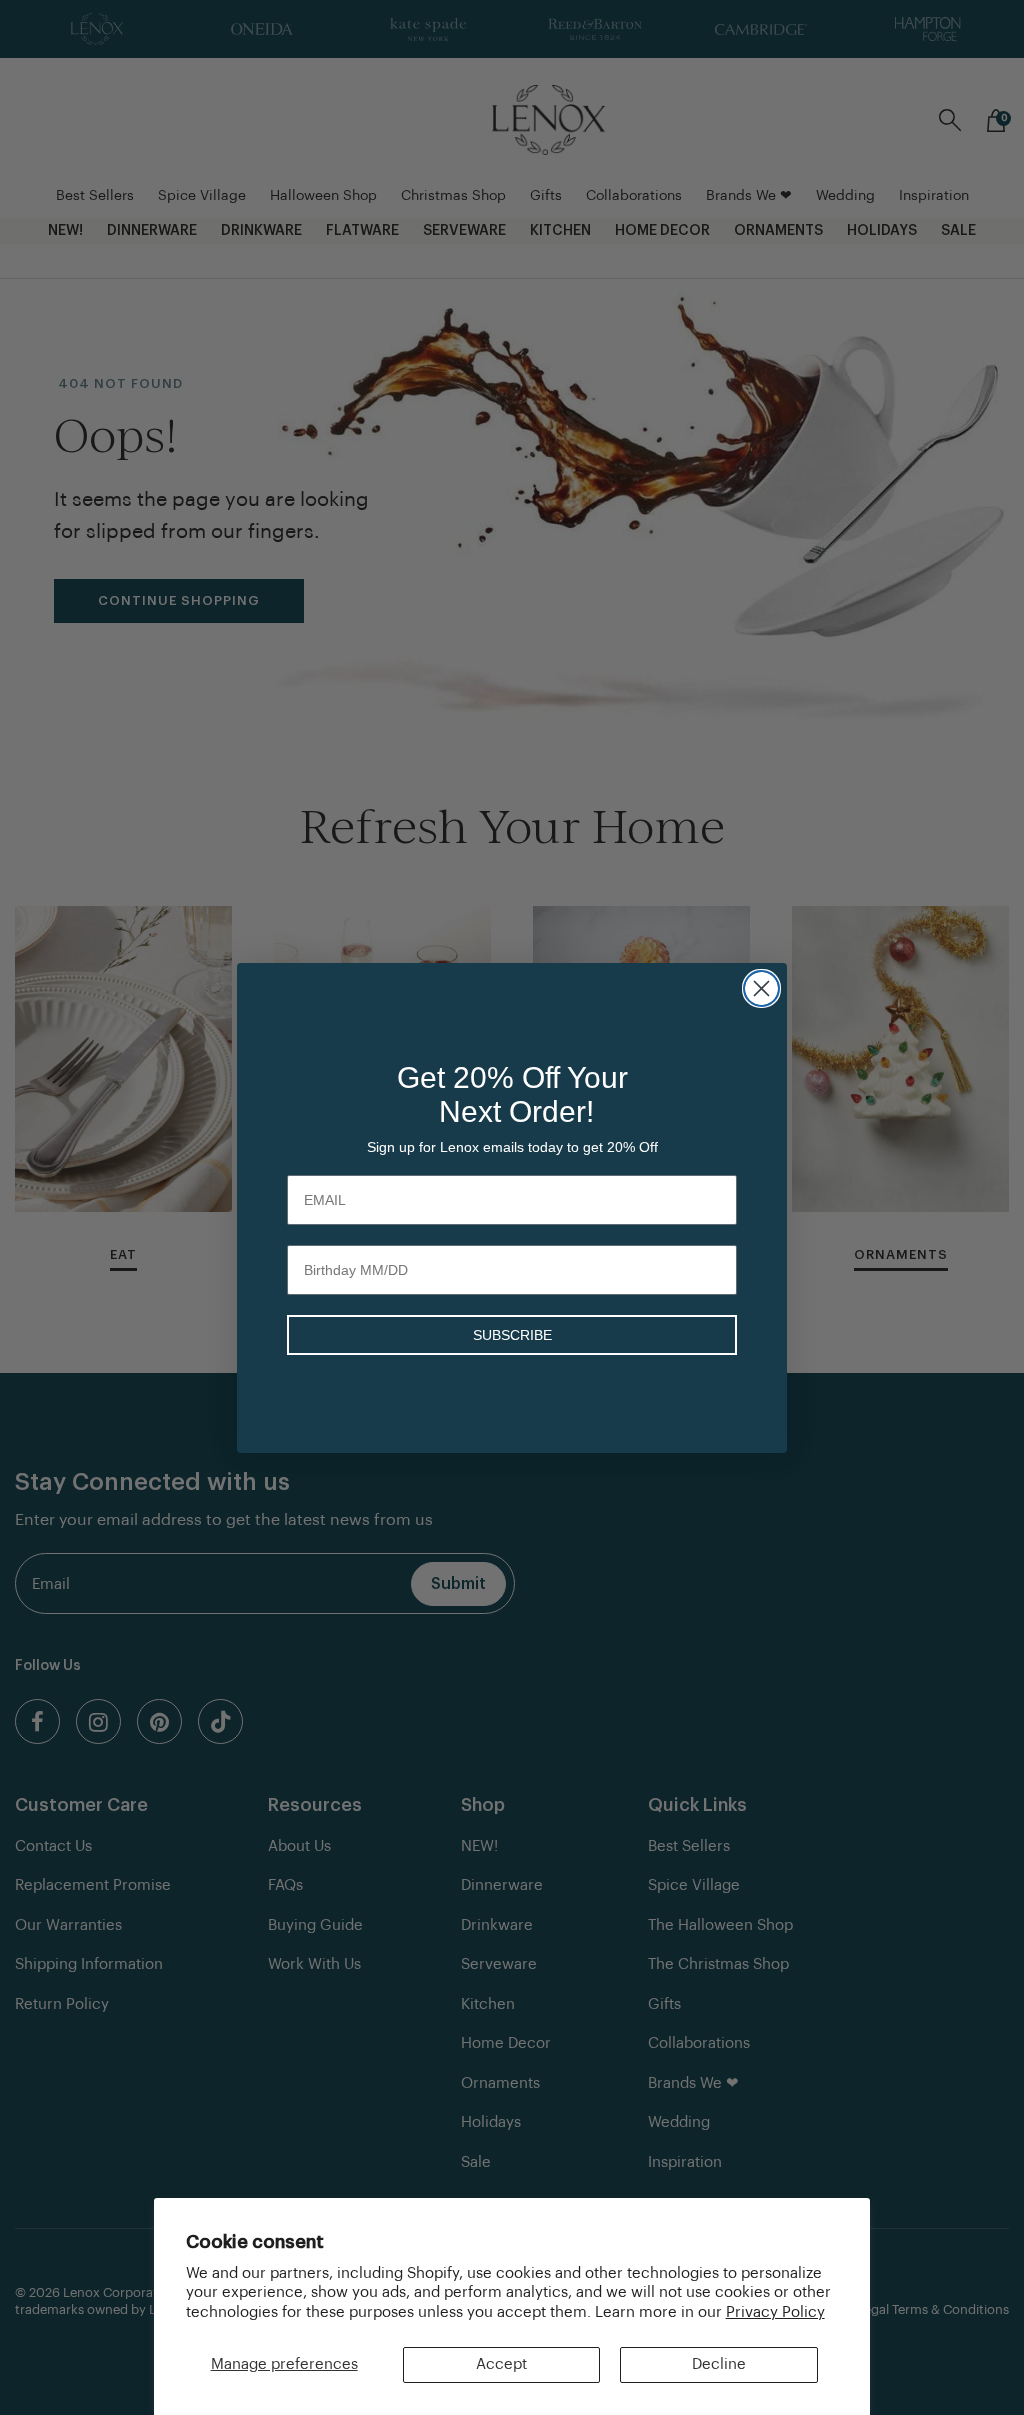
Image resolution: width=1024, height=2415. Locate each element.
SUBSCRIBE (512, 1335)
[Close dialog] (761, 988)
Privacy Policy (775, 2312)
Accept (501, 2364)
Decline (719, 2364)
